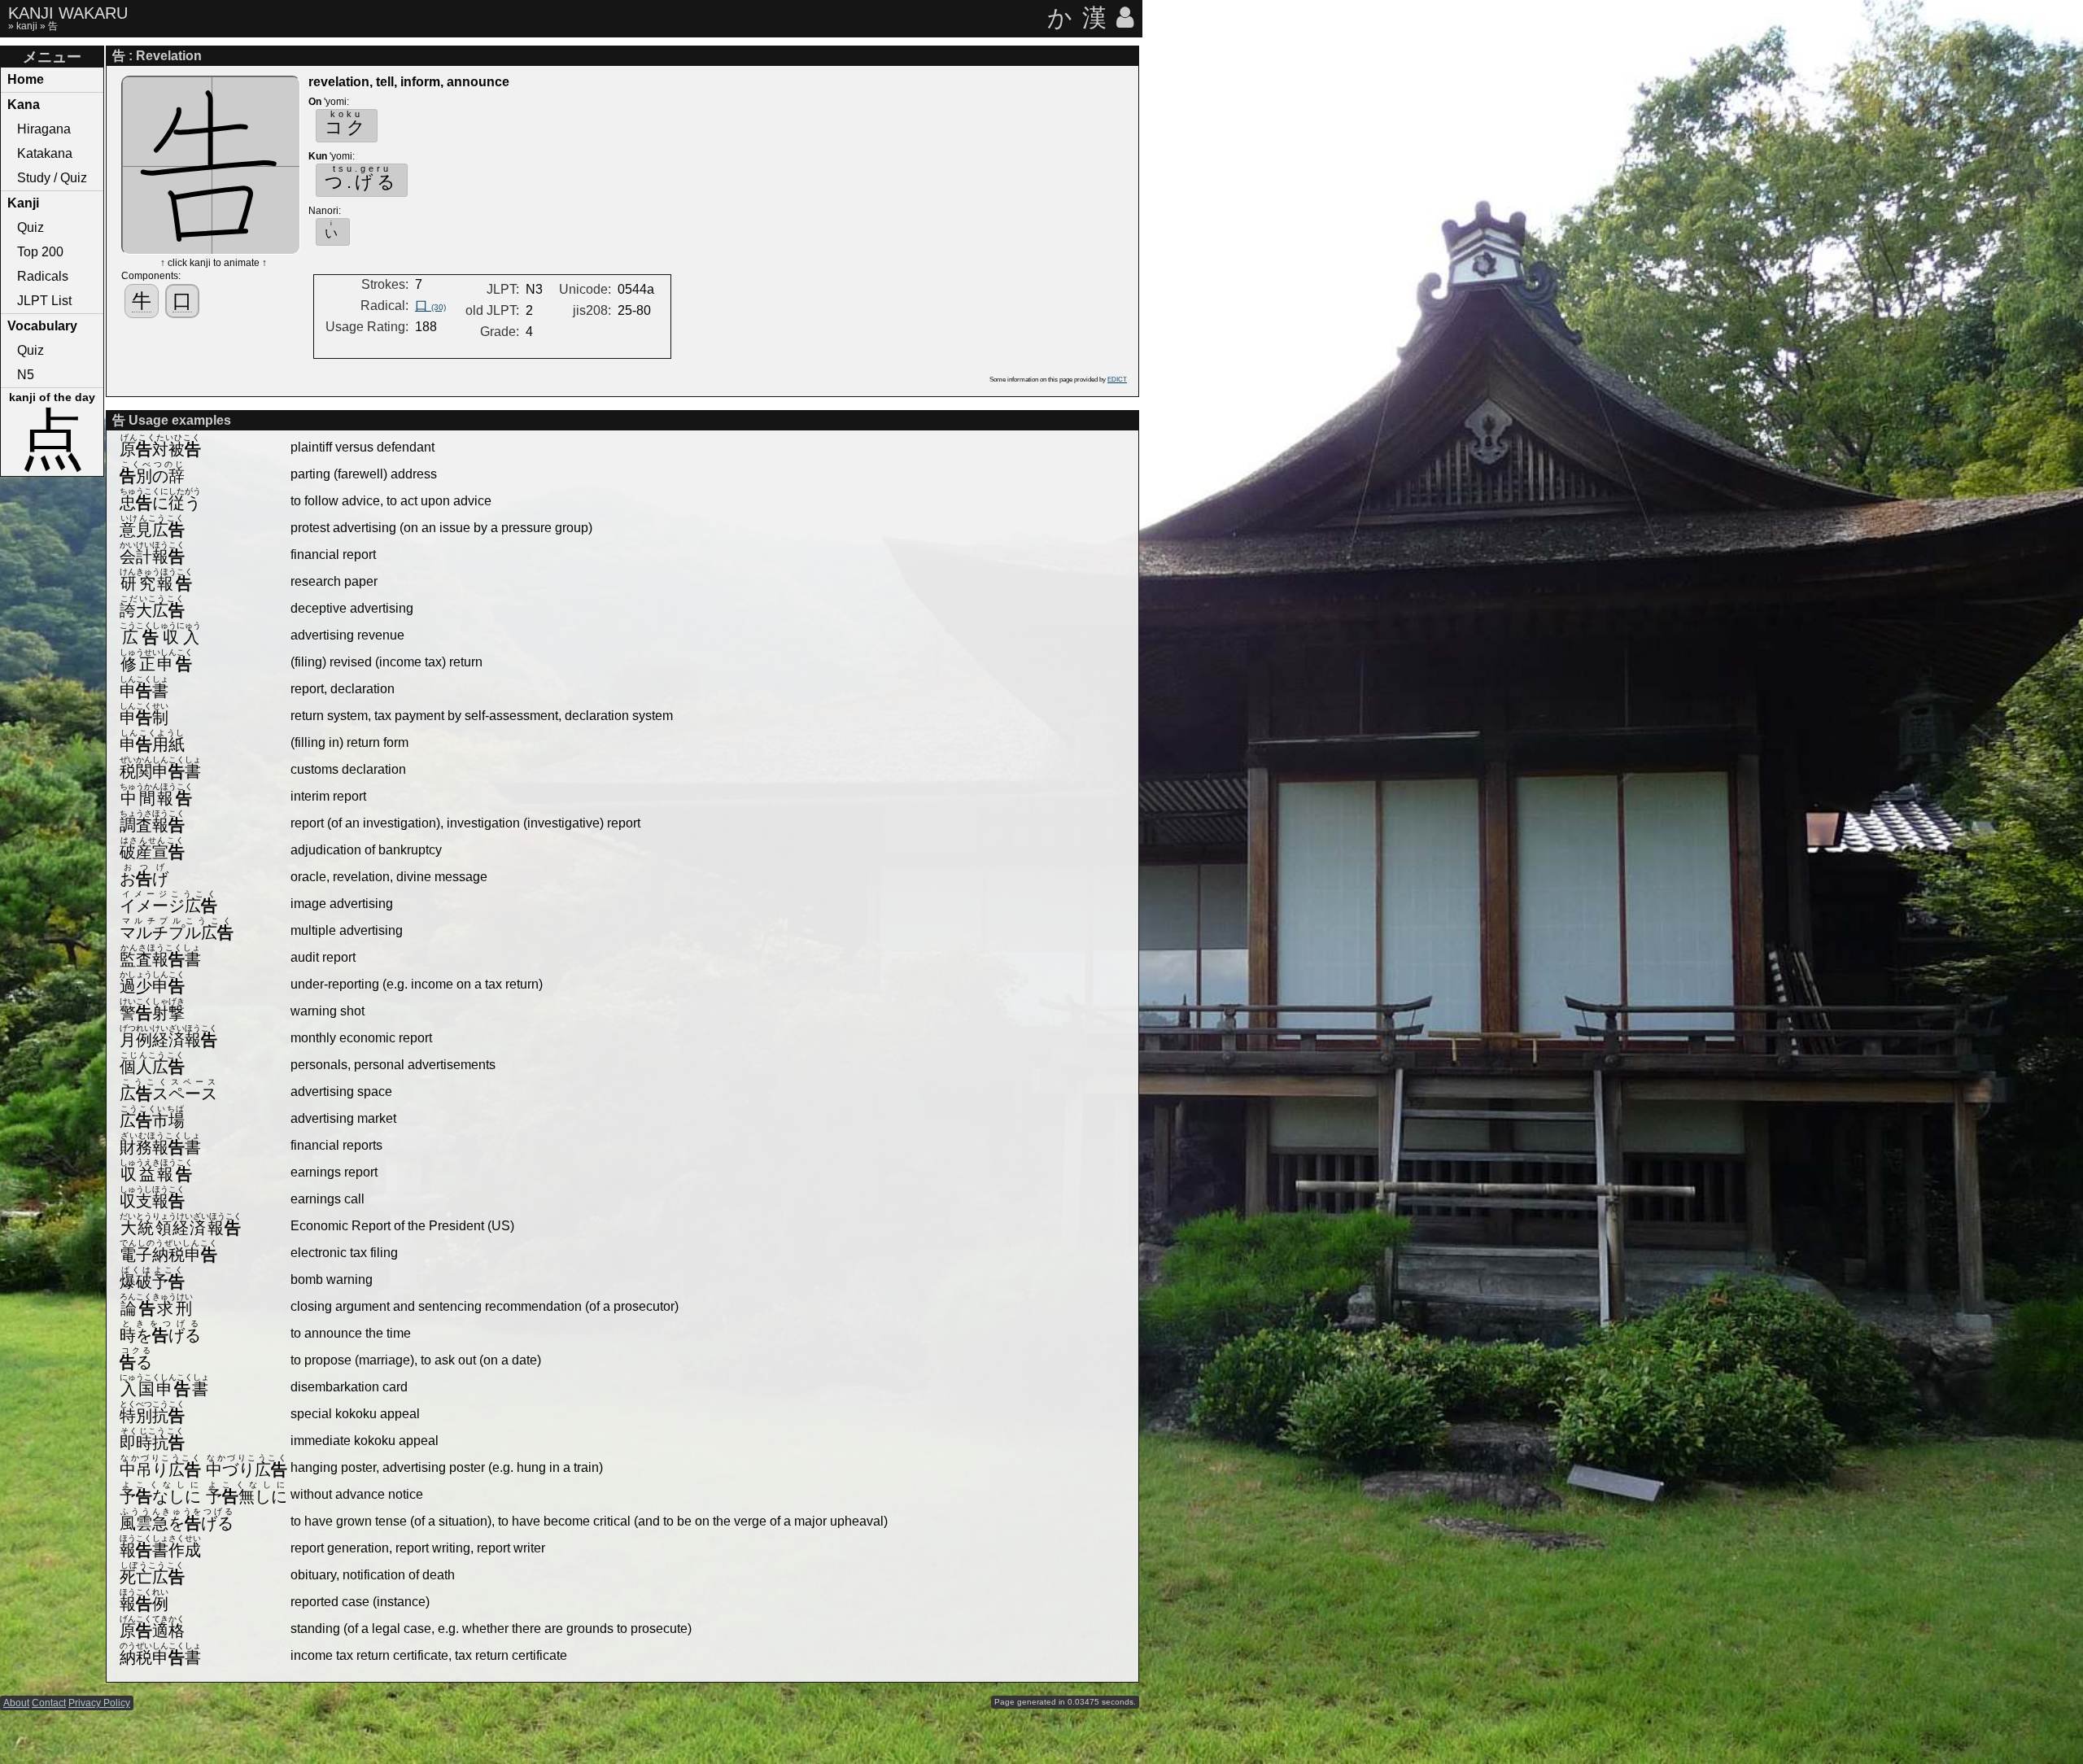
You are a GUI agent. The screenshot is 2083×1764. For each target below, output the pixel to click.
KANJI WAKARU (68, 13)
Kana (24, 105)
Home (26, 79)
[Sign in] (1126, 17)
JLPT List (44, 301)
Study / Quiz (52, 178)
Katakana (45, 153)
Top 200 (40, 252)
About (16, 1703)
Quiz (31, 227)
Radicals (43, 276)
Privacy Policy (99, 1703)
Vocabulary (42, 326)
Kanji (23, 203)
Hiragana (44, 129)
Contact (49, 1703)
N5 (26, 375)
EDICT (1117, 380)
